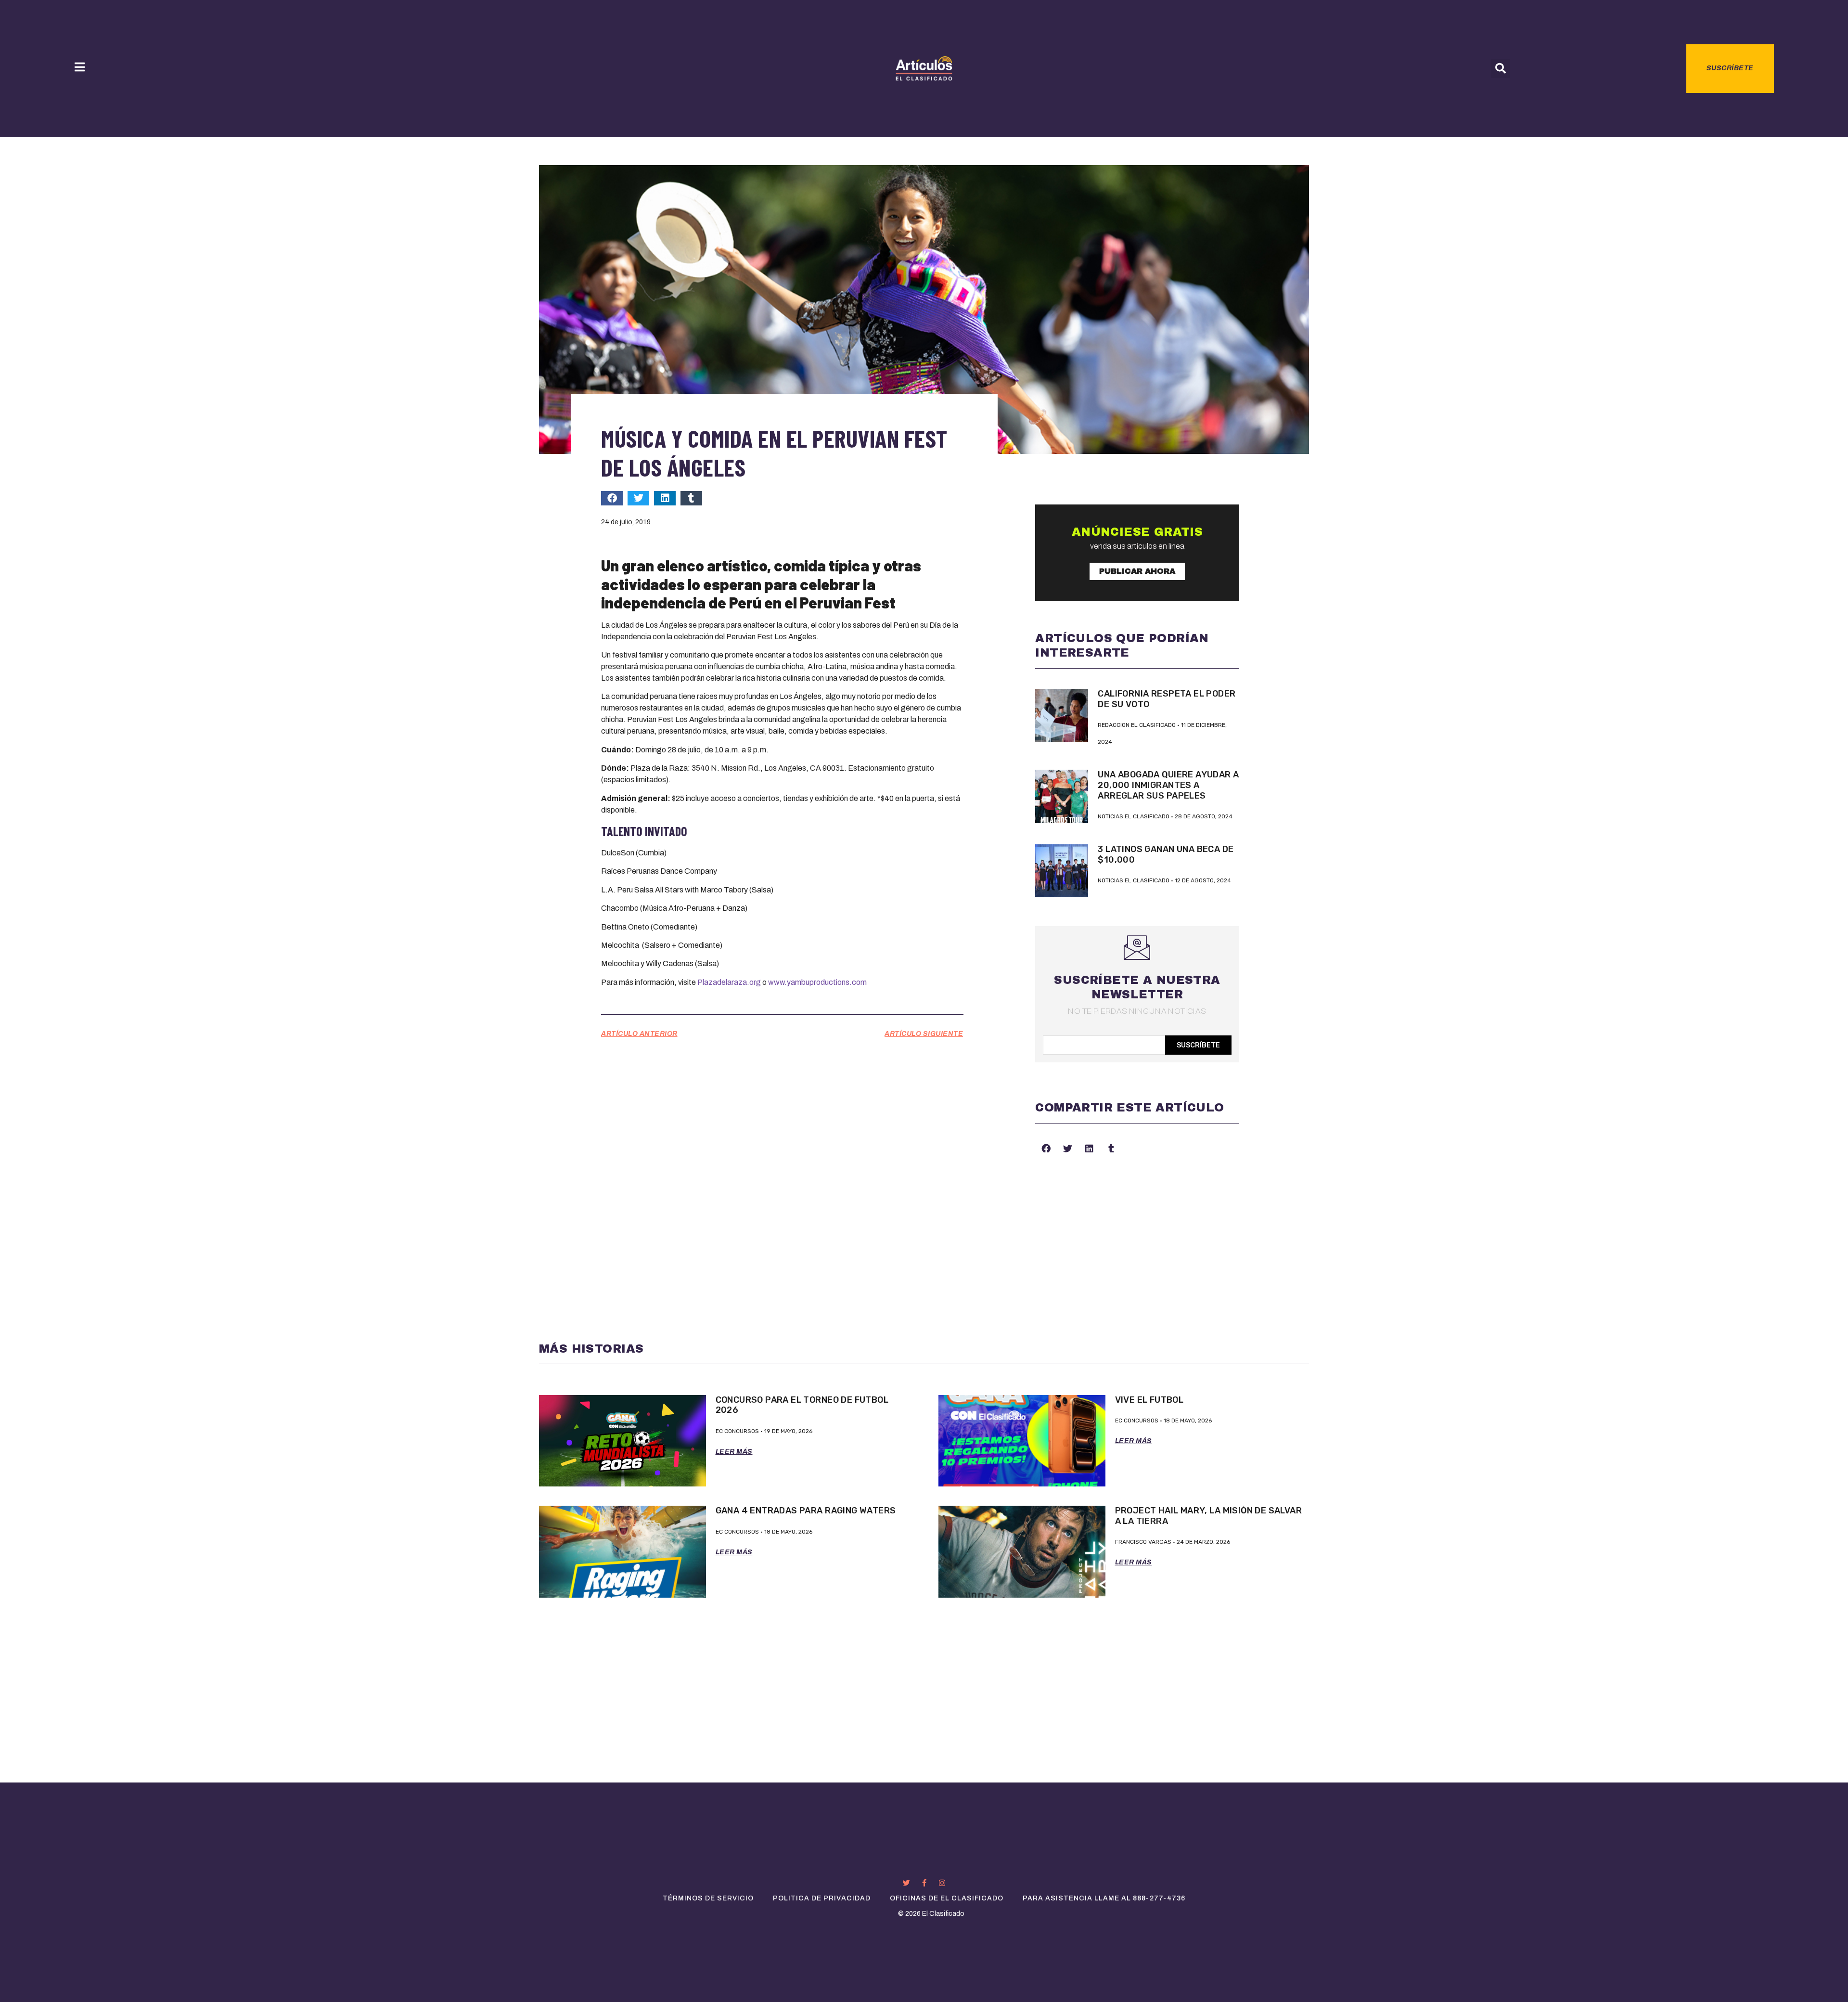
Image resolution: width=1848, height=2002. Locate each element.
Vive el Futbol (1149, 1400)
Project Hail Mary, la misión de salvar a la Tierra (1209, 1516)
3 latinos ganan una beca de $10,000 (1166, 854)
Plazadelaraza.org (729, 982)
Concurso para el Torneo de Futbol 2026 (802, 1405)
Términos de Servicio (708, 1898)
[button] (1501, 68)
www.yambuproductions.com (817, 982)
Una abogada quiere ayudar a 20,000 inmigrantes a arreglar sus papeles (1168, 785)
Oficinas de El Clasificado (947, 1898)
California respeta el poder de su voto (1167, 699)
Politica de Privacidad (822, 1898)
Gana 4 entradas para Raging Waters (806, 1511)
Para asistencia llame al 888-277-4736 (1104, 1898)
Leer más (734, 1452)
